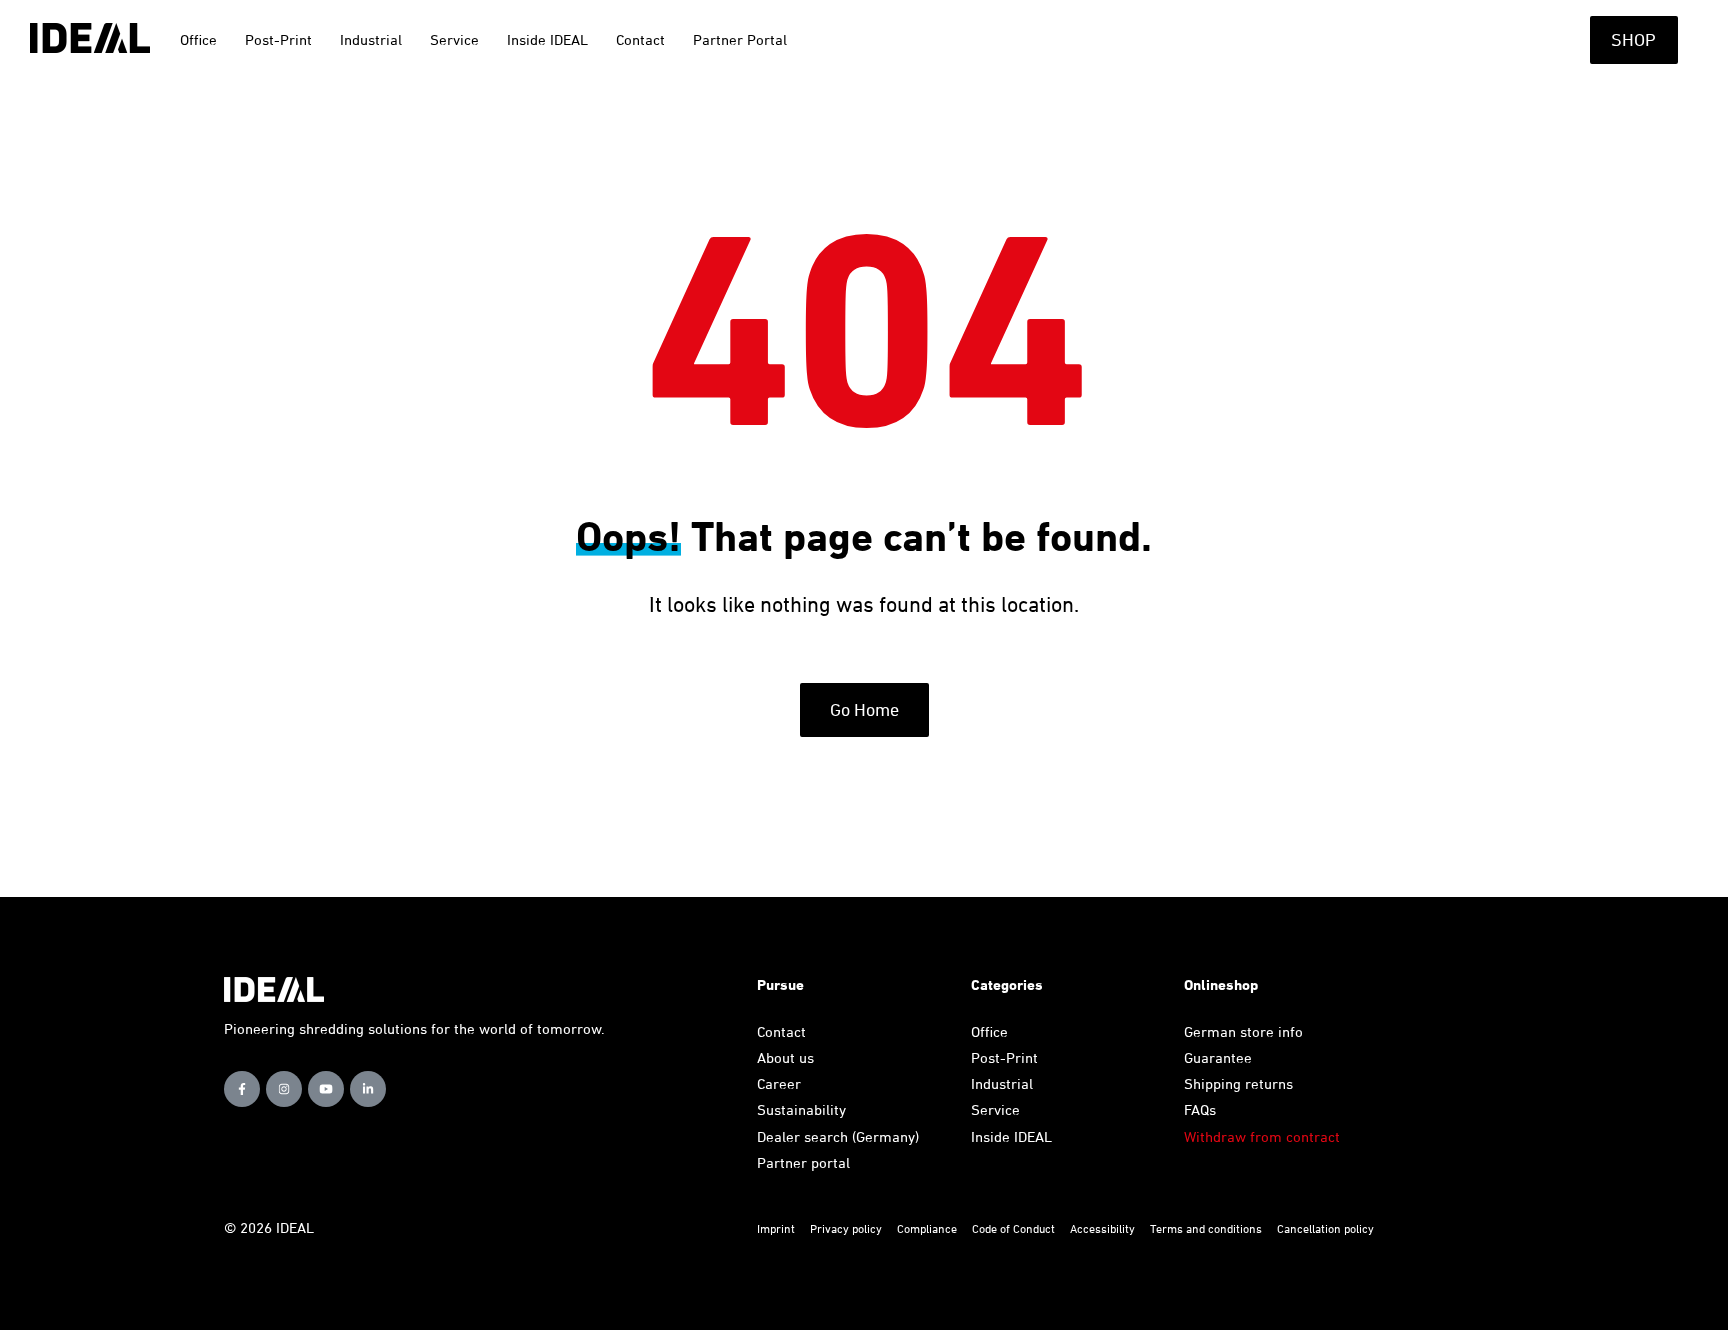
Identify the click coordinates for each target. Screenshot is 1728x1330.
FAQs (1200, 1109)
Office (989, 1031)
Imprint (776, 1228)
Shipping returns (1238, 1083)
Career (779, 1083)
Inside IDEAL (1011, 1136)
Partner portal (803, 1162)
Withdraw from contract (1262, 1136)
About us (785, 1057)
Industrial (1002, 1083)
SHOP (1633, 39)
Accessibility (1102, 1228)
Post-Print (1004, 1057)
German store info (1243, 1031)
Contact (781, 1031)
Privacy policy (847, 1228)
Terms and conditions (1206, 1228)
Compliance (927, 1228)
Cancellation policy (1325, 1228)
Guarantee (1218, 1057)
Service (995, 1109)
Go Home (864, 709)
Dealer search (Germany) (838, 1136)
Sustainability (801, 1109)
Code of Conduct (1015, 1228)
